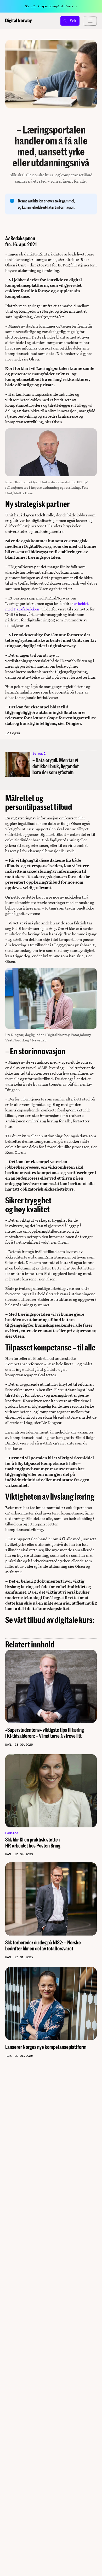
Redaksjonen (23, 238)
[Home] (19, 21)
